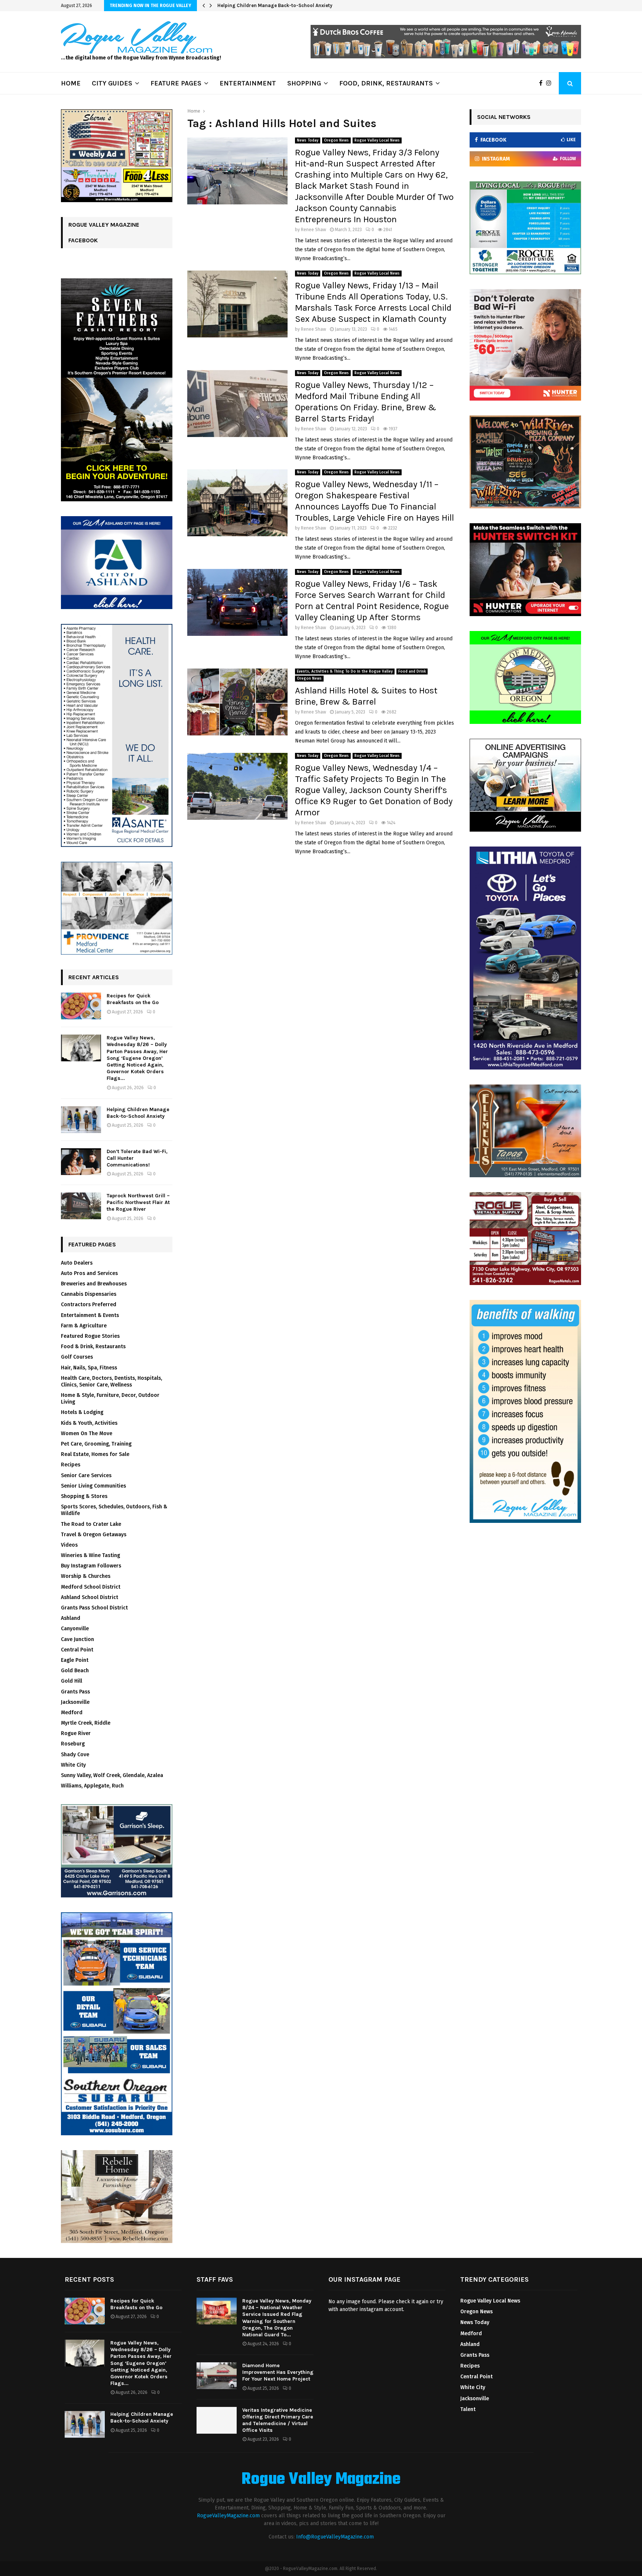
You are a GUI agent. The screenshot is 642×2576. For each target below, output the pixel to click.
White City (73, 1765)
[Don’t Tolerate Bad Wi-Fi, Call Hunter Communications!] (81, 1162)
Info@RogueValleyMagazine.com (335, 2537)
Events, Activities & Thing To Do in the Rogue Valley (345, 671)
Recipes (71, 1465)
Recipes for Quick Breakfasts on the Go (133, 999)
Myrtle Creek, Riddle (86, 1723)
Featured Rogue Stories (90, 1336)
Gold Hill (72, 1681)
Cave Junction (77, 1639)
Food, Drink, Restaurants (386, 83)
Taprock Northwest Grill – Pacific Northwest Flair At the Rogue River (138, 1202)
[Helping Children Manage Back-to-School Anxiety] (81, 1120)
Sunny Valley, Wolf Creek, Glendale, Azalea (112, 1775)
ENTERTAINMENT (248, 83)
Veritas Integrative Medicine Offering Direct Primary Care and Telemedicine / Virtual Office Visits (278, 2420)
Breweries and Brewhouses (94, 1284)
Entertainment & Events (90, 1315)
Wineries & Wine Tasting (90, 1555)
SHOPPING (304, 83)
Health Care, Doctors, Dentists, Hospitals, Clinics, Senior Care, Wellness (111, 1381)
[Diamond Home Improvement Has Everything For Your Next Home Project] (217, 2376)
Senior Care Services (86, 1475)
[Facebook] (543, 83)
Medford (72, 1713)
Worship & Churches (86, 1576)
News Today (308, 140)
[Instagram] (551, 83)
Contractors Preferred (89, 1305)
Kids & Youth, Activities (89, 1423)
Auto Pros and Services (89, 1273)
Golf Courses (77, 1357)
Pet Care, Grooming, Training (96, 1444)
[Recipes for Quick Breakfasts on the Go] (81, 1006)
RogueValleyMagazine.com (228, 2516)
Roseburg (73, 1744)
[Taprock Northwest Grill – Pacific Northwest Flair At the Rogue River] (81, 1206)
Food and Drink (412, 671)
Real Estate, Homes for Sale (95, 1454)
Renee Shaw (314, 230)
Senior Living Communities (93, 1486)
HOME (71, 83)
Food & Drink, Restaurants (93, 1347)
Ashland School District (90, 1597)
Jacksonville (75, 1702)
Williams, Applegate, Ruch (92, 1786)
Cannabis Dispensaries (89, 1294)
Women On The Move (87, 1433)
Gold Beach (75, 1671)
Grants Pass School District (94, 1608)
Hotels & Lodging (82, 1412)
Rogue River (76, 1733)
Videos (69, 1545)
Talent (468, 2409)
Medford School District (91, 1587)
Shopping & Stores (84, 1496)
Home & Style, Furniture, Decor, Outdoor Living (110, 1399)
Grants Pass (75, 1692)
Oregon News (336, 140)
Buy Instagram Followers (91, 1566)
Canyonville (75, 1629)
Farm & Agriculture (84, 1326)
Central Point (77, 1650)
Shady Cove (75, 1755)
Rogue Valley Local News (377, 140)
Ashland (71, 1618)
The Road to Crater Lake (91, 1524)
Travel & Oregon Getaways (94, 1535)
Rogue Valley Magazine (321, 2480)
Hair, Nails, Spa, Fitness (89, 1368)
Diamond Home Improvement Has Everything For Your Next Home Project (278, 2372)
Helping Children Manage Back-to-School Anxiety (281, 5)
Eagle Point (75, 1660)
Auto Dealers (77, 1263)
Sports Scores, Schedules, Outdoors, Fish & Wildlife (114, 1510)
